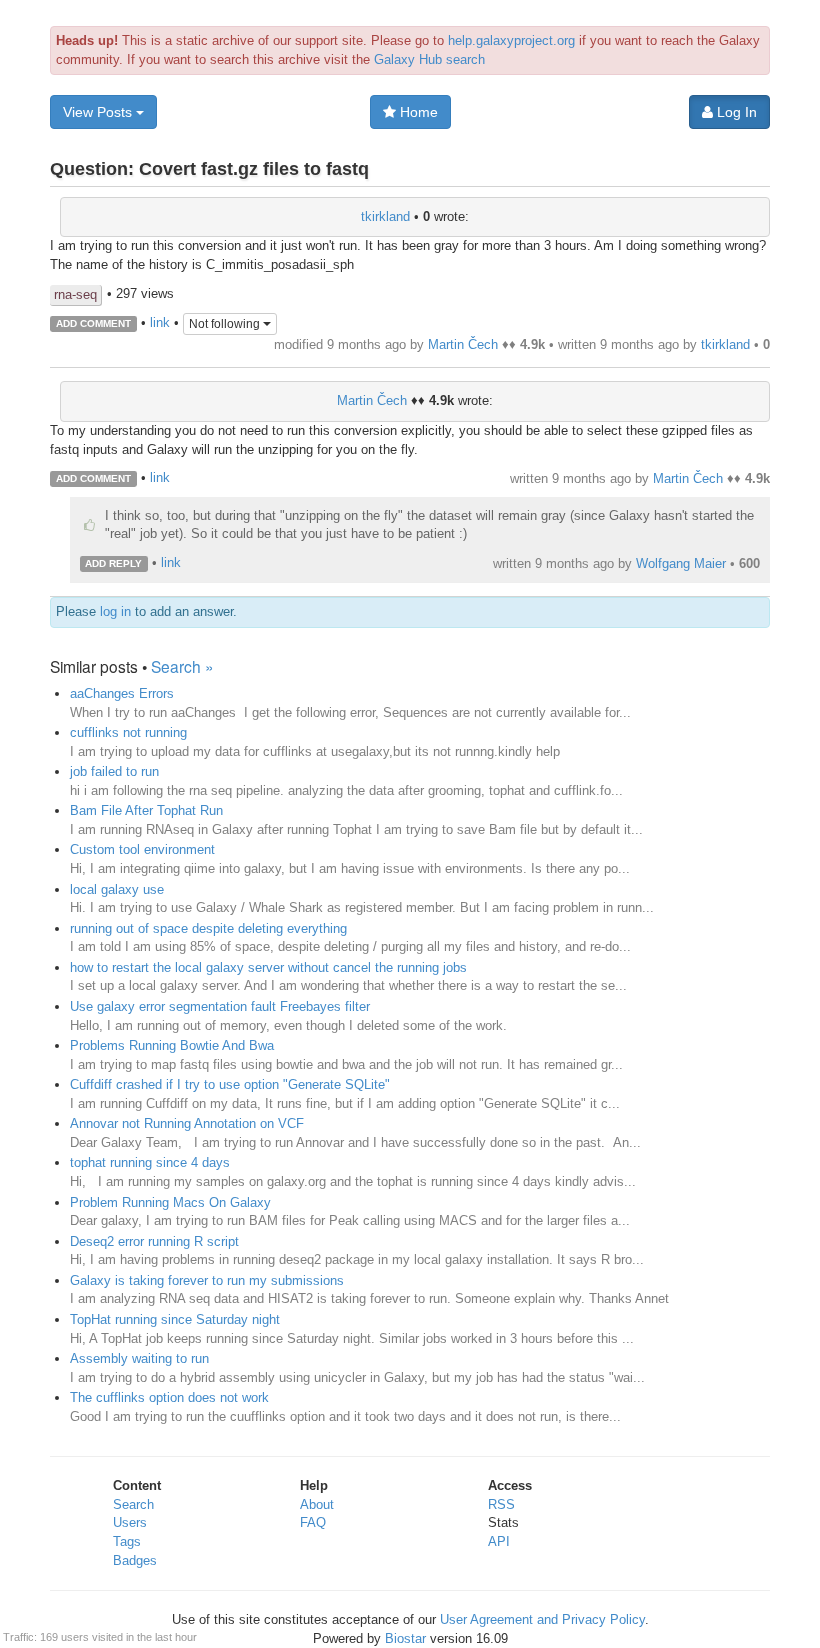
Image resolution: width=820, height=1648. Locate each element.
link (160, 322)
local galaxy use (117, 889)
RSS (501, 1504)
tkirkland (385, 216)
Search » (182, 666)
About (317, 1504)
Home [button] (417, 112)
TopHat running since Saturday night (175, 1319)
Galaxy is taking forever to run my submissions (207, 1280)
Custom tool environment (142, 849)
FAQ (313, 1522)
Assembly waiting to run (139, 1358)
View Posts (99, 112)
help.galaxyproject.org (511, 40)
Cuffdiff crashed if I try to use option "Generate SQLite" (230, 1084)
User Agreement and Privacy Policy (542, 1619)
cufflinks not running (128, 732)
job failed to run (114, 771)
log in (115, 611)
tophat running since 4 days (150, 1162)
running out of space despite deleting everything (208, 928)
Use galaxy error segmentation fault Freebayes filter (220, 1006)
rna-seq (75, 294)
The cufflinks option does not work (169, 1397)
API (499, 1541)
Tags (127, 1541)
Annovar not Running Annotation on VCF (187, 1123)
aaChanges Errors (122, 693)
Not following (226, 324)
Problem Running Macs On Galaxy (170, 1202)
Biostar (405, 1638)
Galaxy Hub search (429, 59)
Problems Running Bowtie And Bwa (172, 1045)
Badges (135, 1560)
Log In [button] (735, 112)
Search (133, 1504)
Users (130, 1522)
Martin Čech (463, 344)
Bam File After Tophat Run (146, 810)
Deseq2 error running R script (154, 1241)
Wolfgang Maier (681, 563)
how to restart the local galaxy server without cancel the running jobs (268, 967)
